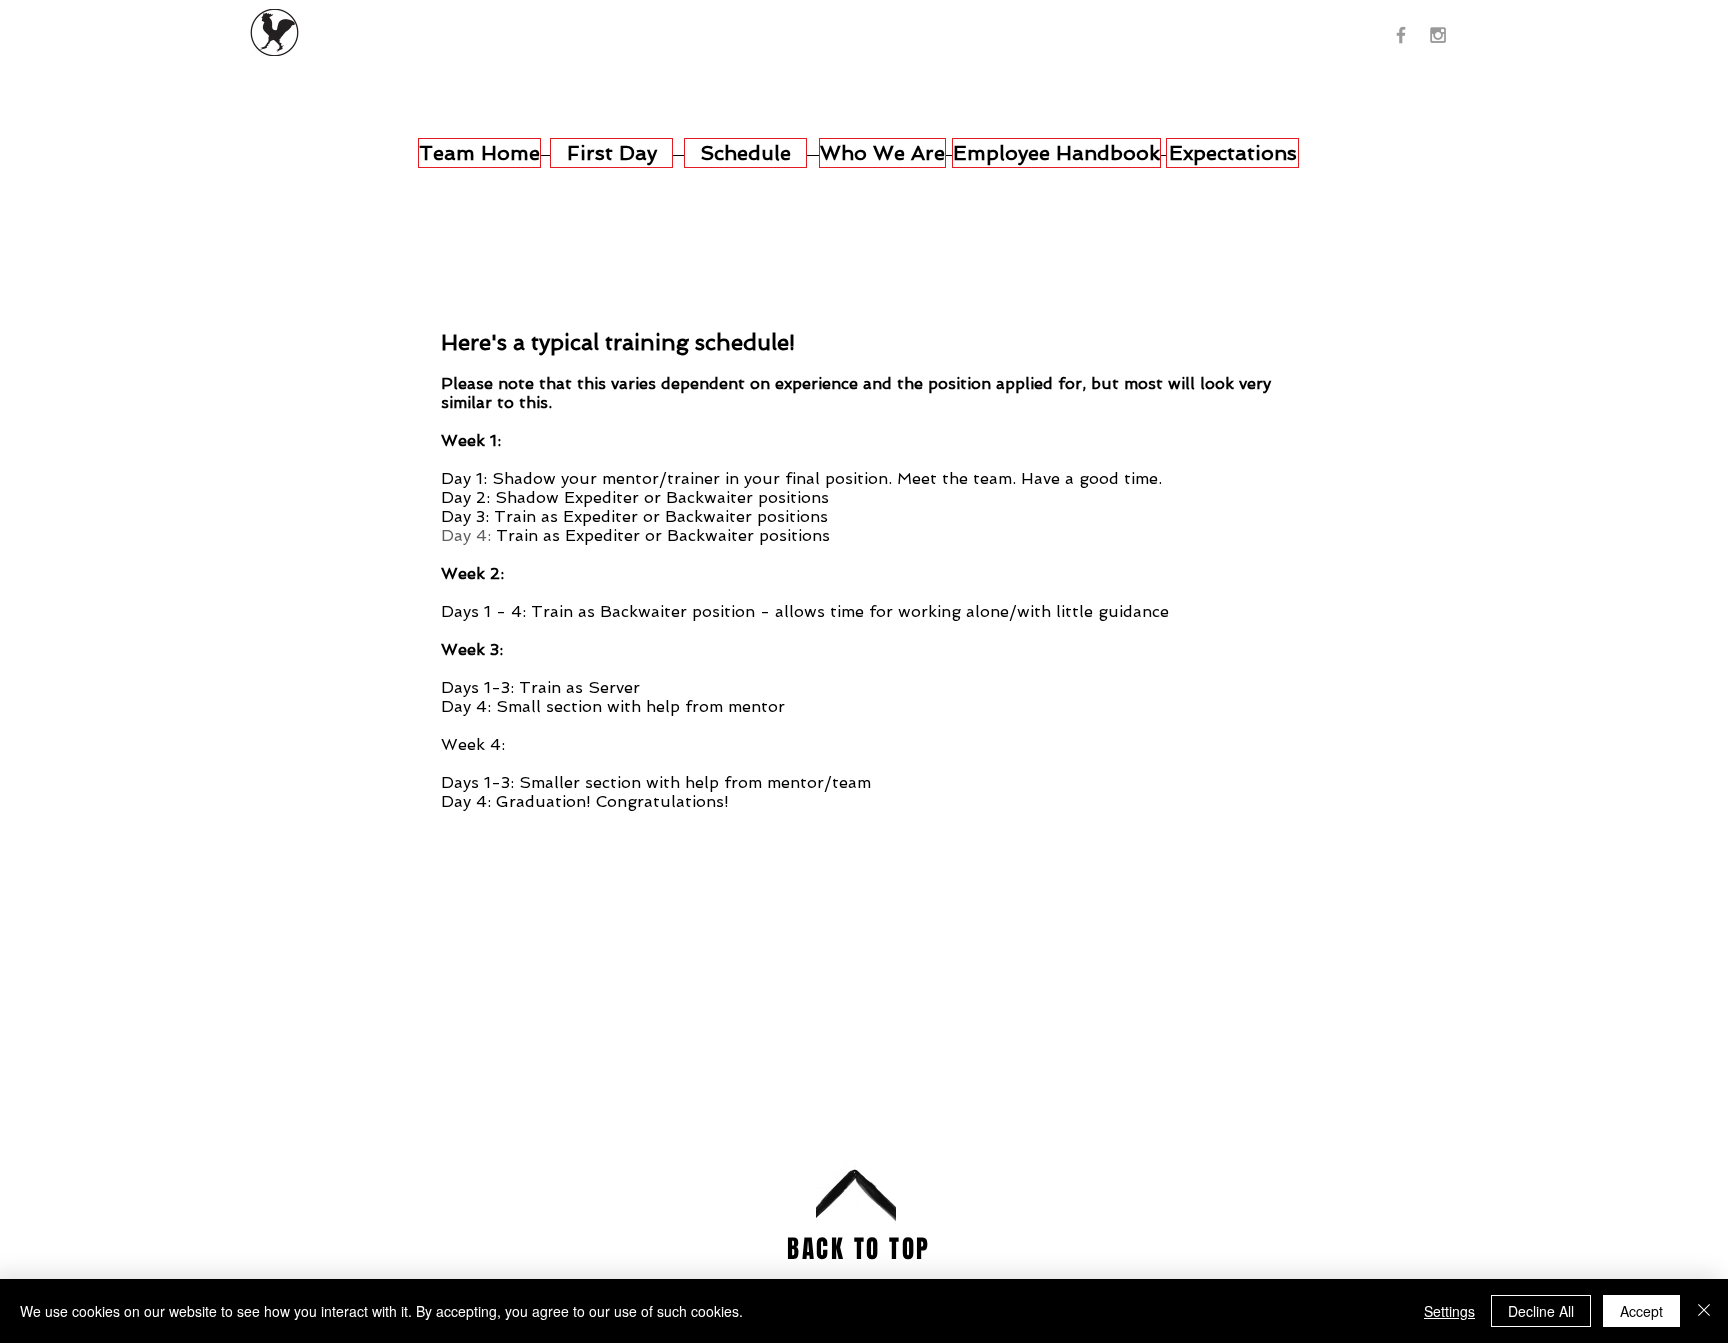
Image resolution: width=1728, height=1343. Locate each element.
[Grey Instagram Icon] (1438, 35)
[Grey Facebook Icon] (1401, 35)
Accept (1641, 1311)
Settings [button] (1449, 1311)
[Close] (1704, 1311)
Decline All (1541, 1311)
